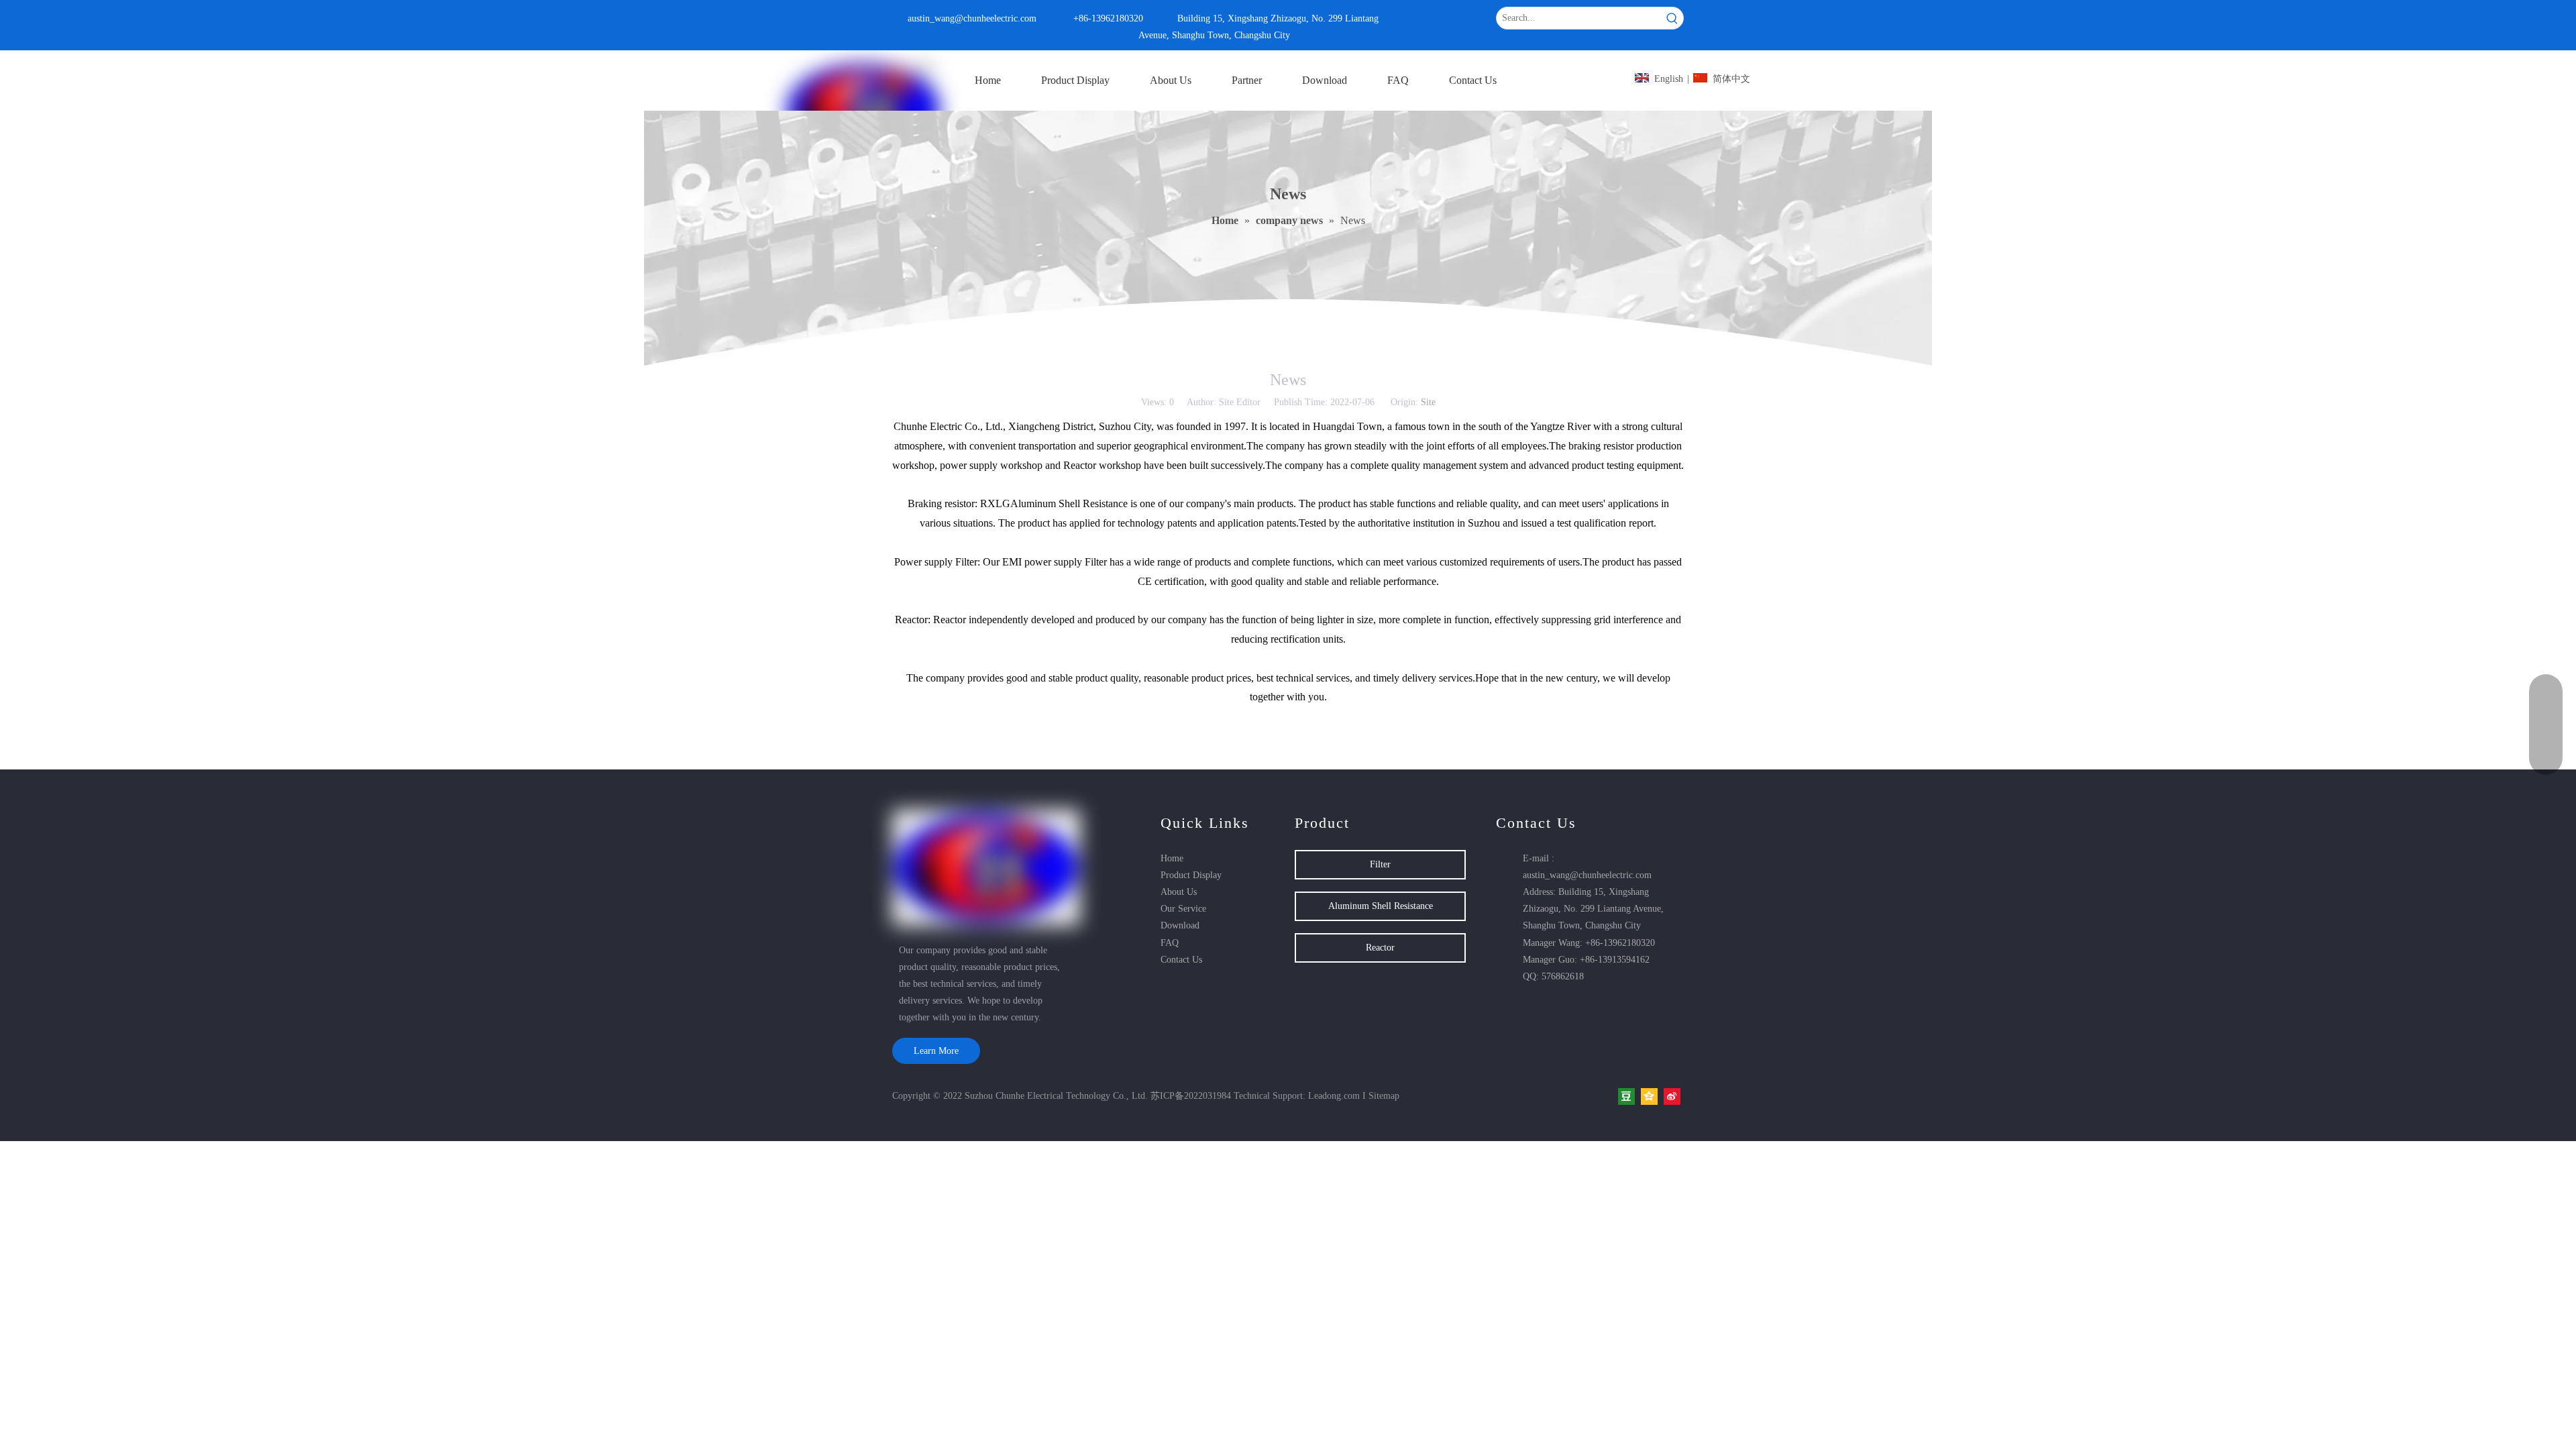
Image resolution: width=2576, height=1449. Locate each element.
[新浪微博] (1672, 1096)
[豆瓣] (1626, 1096)
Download (1180, 925)
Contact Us (1181, 960)
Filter (1380, 864)
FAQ (1170, 943)
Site (1428, 402)
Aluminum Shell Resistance (1381, 906)
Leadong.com (1334, 1096)
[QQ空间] (1649, 1096)
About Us (1179, 892)
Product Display (1191, 875)
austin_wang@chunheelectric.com (972, 18)
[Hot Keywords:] (1672, 18)
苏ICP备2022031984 (1191, 1096)
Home (1172, 858)
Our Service (1183, 909)
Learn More (936, 1051)
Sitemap (1384, 1096)
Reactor (1380, 948)
